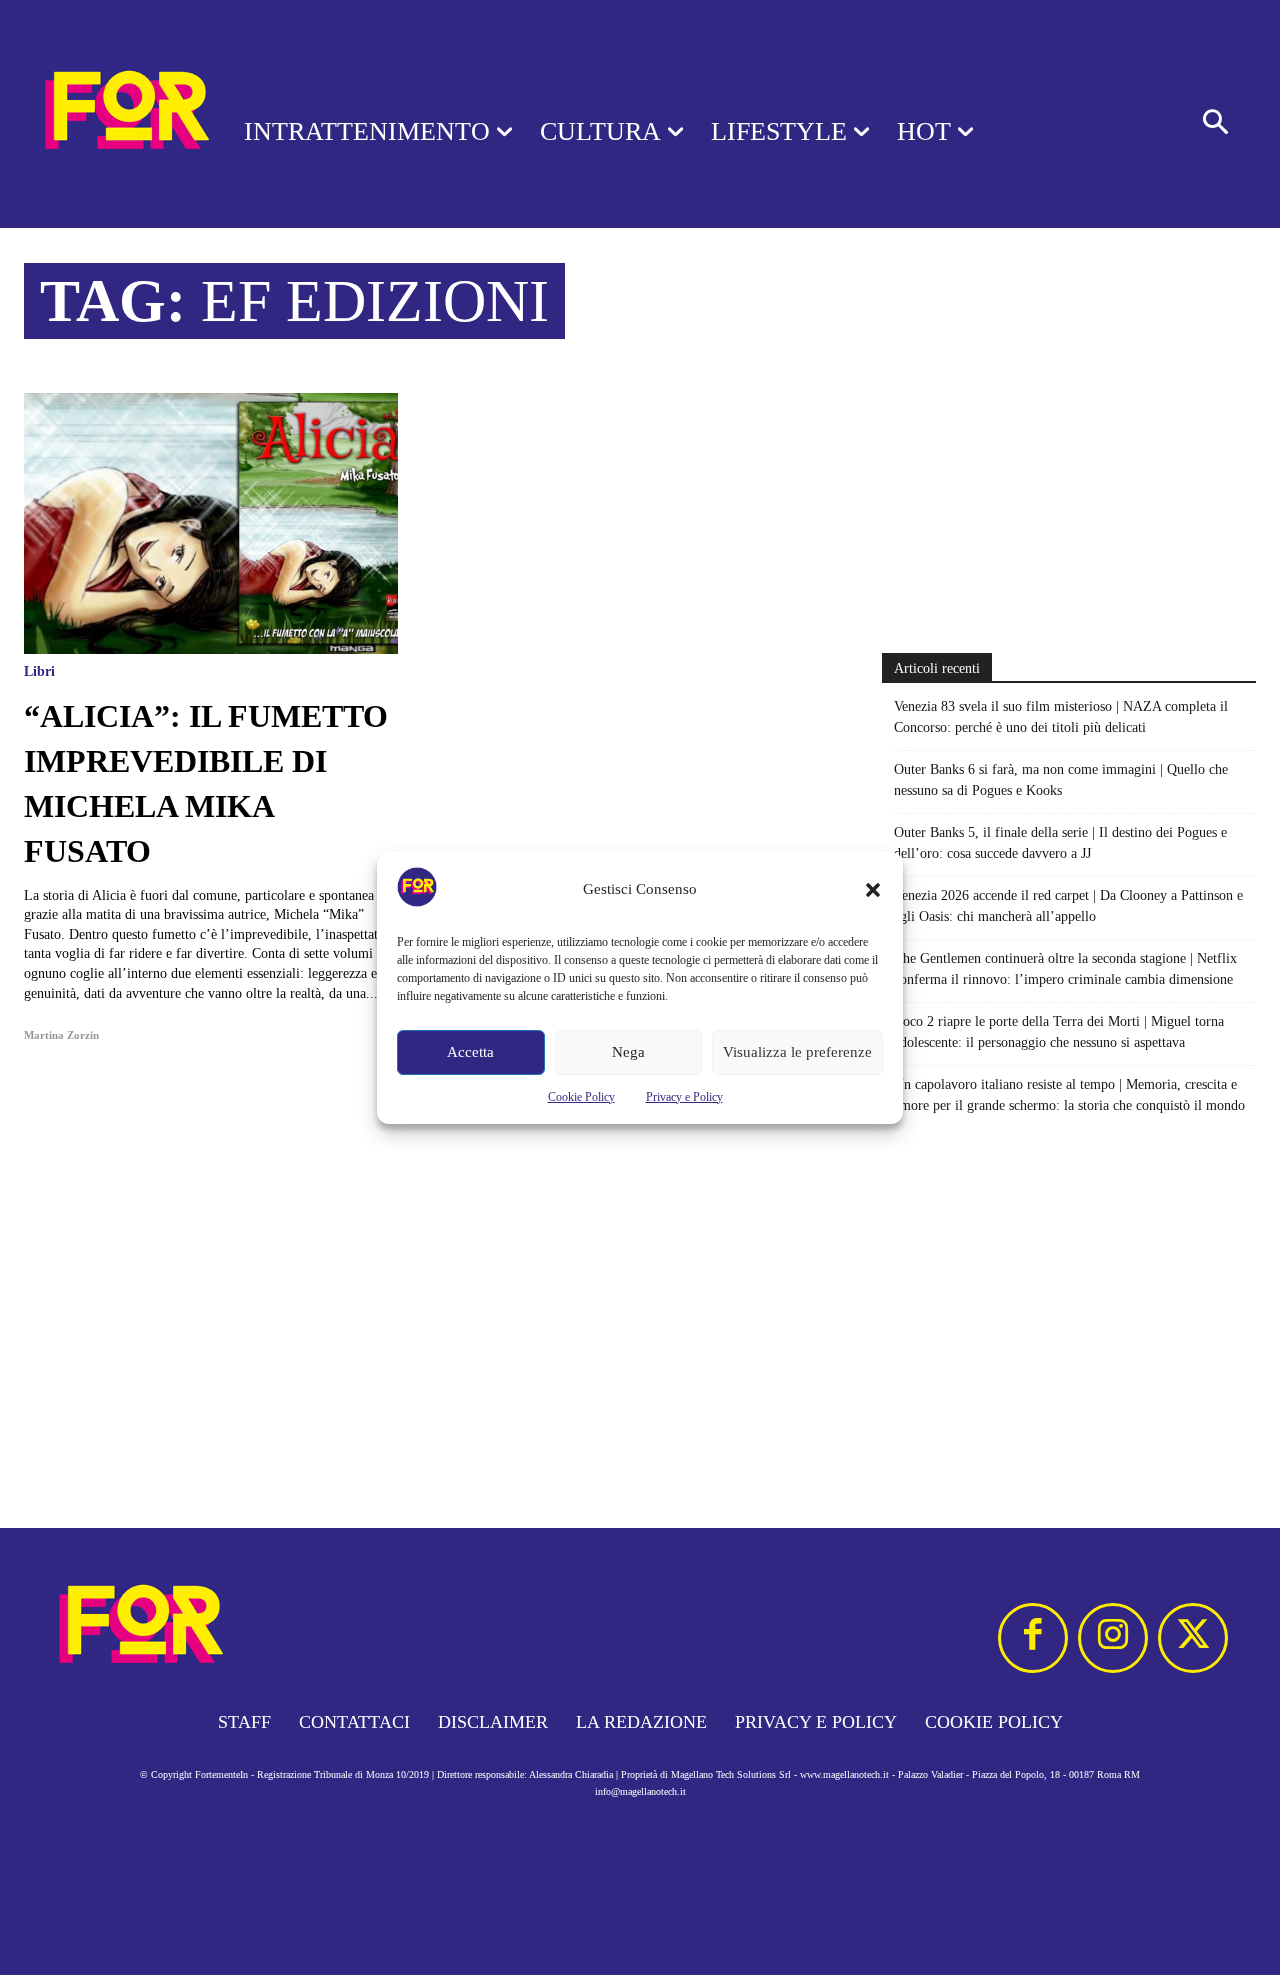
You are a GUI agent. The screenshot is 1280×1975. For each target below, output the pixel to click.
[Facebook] (1033, 1638)
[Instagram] (1113, 1638)
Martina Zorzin (61, 1035)
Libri (39, 672)
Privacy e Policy (684, 1097)
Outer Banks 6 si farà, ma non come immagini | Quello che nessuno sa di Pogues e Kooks (1061, 780)
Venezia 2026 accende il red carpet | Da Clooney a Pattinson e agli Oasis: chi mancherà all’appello (1068, 906)
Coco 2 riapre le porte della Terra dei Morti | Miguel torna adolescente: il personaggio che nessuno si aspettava (1059, 1032)
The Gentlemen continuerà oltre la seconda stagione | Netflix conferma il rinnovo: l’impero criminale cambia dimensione (1065, 969)
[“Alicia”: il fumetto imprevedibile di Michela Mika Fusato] (211, 523)
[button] (873, 890)
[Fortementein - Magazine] (96, 114)
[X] (1193, 1638)
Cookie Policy (581, 1097)
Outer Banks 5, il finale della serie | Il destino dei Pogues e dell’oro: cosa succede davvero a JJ (1060, 843)
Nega (628, 1052)
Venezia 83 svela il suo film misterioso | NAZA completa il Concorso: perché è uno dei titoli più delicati (1061, 717)
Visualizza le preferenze (797, 1052)
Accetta (470, 1052)
